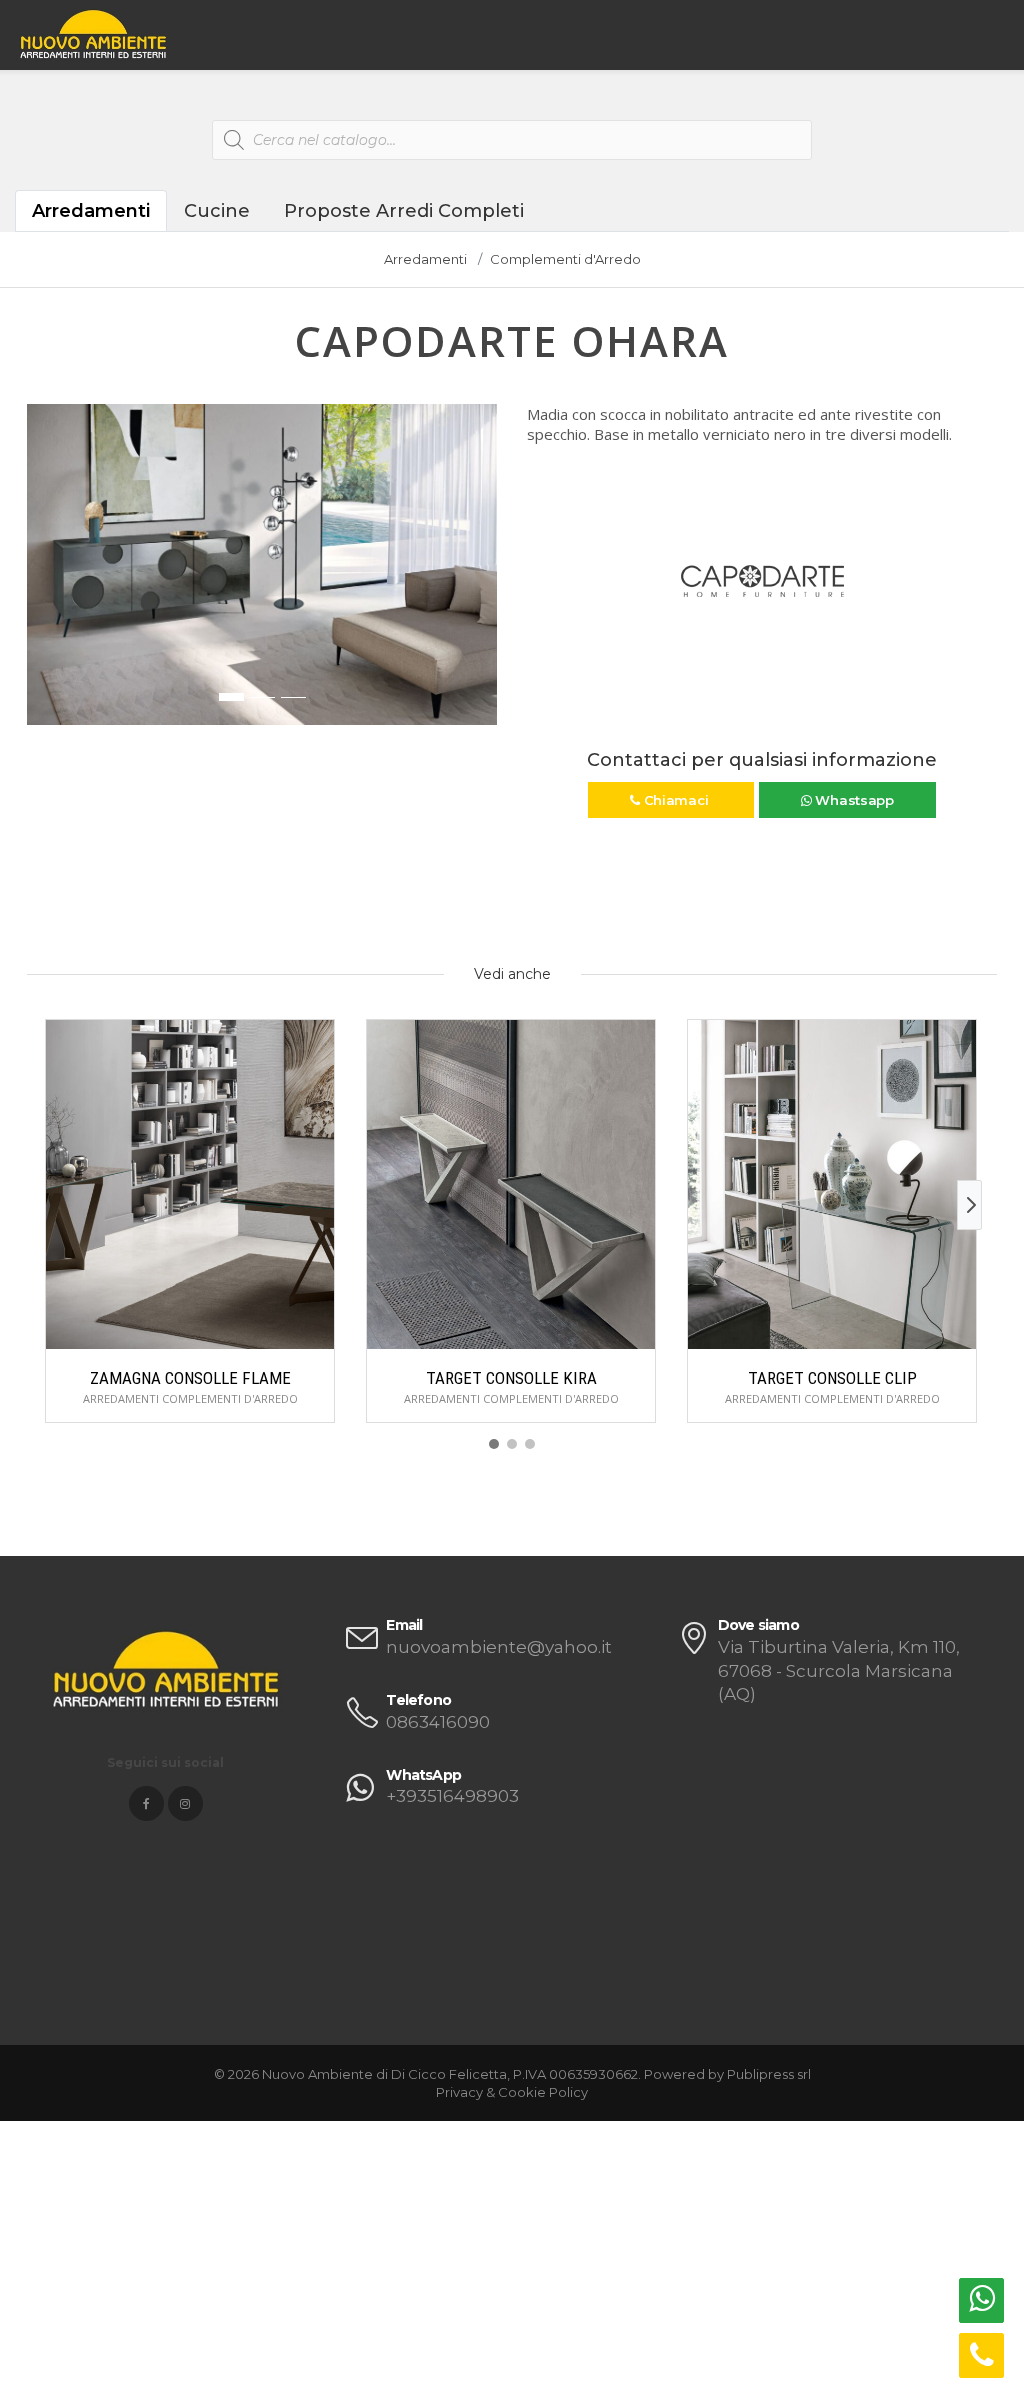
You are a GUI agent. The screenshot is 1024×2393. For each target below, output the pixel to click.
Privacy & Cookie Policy (512, 2092)
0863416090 (438, 1722)
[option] (262, 564)
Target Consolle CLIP (832, 1378)
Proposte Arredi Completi (404, 211)
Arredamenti (91, 211)
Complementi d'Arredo (565, 259)
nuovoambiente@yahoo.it (499, 1647)
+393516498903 (452, 1796)
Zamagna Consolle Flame (190, 1378)
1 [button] (231, 697)
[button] (43, 575)
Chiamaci (676, 800)
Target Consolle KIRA (511, 1378)
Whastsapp (853, 800)
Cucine (217, 211)
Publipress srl (769, 2074)
